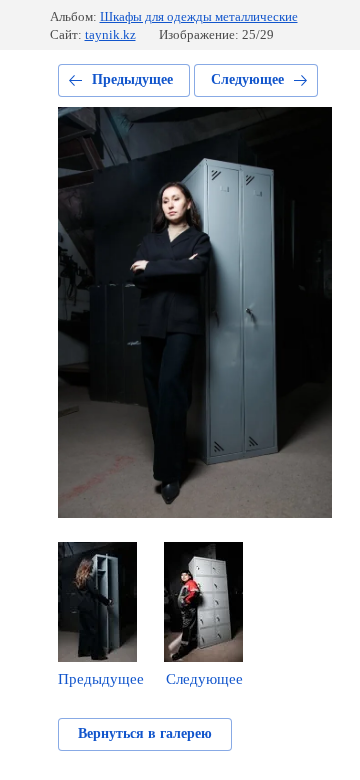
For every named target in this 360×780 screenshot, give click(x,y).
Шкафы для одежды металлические (199, 16)
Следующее (247, 79)
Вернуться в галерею (145, 733)
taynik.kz (110, 34)
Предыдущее (132, 79)
